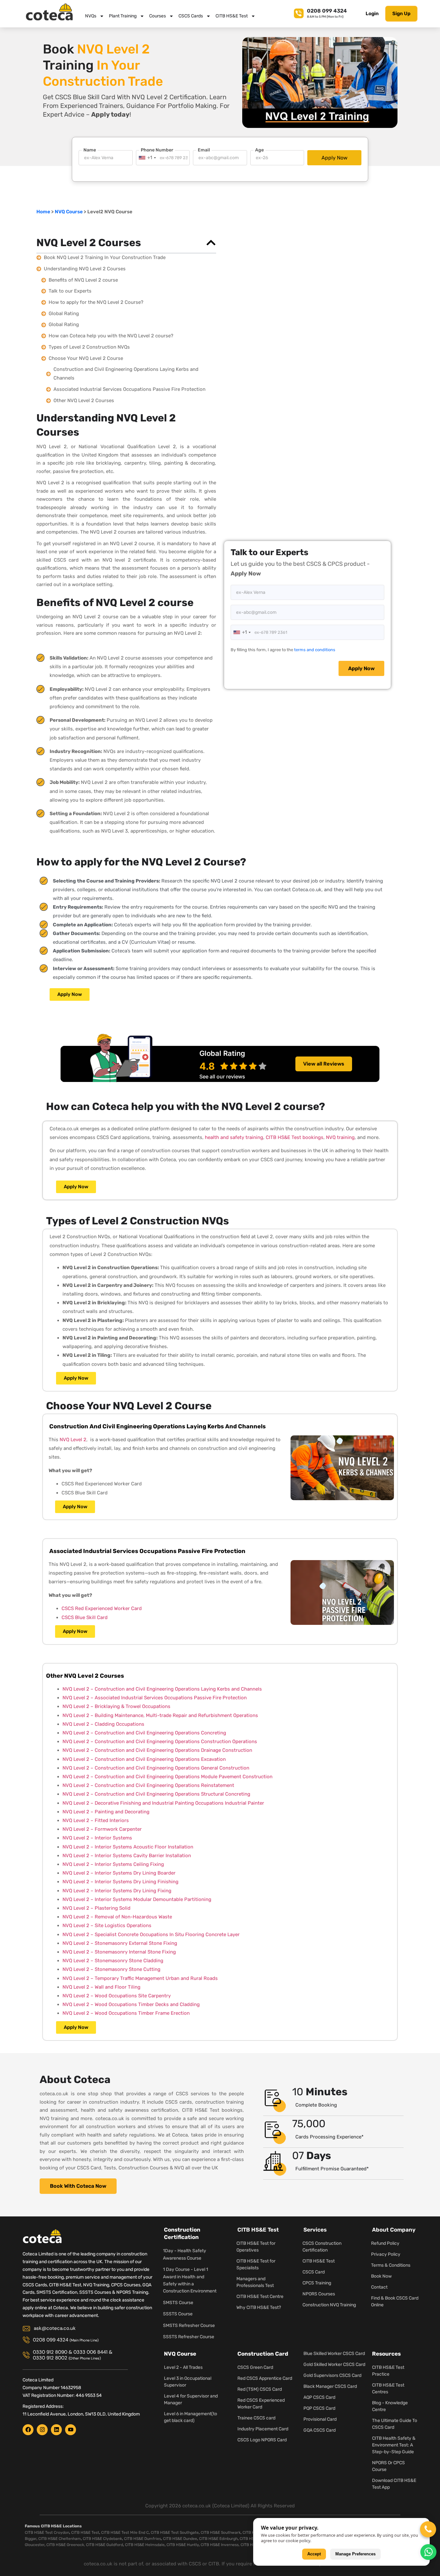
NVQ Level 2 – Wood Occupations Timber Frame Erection (126, 2013)
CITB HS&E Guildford (105, 2545)
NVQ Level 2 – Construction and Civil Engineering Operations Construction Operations (160, 1741)
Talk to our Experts (70, 291)
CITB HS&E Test (232, 16)
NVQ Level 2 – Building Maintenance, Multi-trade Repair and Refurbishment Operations (160, 1715)
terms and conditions (315, 650)
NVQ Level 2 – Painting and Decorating (106, 1812)
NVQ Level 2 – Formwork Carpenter (102, 1829)
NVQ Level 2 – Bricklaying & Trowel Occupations (116, 1706)
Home (43, 212)
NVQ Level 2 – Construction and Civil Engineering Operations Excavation (144, 1759)
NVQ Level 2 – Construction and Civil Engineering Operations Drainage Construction (157, 1750)
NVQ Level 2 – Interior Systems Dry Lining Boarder (119, 1873)
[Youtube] (71, 2430)
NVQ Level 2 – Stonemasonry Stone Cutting (111, 1969)
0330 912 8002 (50, 2358)
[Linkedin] (56, 2430)
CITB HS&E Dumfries (143, 2539)
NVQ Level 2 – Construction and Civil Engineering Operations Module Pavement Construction (167, 1777)
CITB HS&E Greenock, (66, 2545)
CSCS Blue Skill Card (85, 1617)
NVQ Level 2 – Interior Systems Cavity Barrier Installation (127, 1856)
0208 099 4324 (327, 11)
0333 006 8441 (91, 2352)
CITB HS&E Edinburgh (218, 2539)
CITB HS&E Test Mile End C (125, 2533)
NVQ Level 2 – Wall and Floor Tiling (101, 1987)
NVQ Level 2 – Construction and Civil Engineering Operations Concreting (144, 1733)
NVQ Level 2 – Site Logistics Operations (107, 1925)
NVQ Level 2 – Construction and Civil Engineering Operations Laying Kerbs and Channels (162, 1689)
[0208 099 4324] (299, 12)
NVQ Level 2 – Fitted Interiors (96, 1820)
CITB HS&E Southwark (221, 2533)
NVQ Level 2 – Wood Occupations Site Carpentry (117, 1996)
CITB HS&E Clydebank (102, 2539)
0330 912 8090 (50, 2352)
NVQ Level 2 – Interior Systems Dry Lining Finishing (120, 1882)
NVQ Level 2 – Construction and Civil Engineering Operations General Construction (156, 1768)
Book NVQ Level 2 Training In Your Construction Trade (105, 257)
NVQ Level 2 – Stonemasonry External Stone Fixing (120, 1943)
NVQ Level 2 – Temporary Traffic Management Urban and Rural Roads (140, 1978)
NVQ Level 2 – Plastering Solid (96, 1908)
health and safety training (234, 1137)
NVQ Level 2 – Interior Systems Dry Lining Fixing (117, 1891)
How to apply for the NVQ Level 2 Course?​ (96, 302)
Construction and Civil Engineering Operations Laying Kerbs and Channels (126, 374)
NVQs (91, 16)
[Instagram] (42, 2430)
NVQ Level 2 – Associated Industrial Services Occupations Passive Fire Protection (155, 1698)
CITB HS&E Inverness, (220, 2545)
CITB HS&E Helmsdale (145, 2545)
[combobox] (147, 158)
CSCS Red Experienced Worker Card (102, 1608)
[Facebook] (28, 2430)
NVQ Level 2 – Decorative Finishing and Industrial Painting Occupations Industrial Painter (163, 1803)
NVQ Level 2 (73, 1440)
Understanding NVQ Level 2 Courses (85, 269)
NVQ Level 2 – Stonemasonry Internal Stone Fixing (119, 1952)
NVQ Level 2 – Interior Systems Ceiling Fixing (113, 1864)
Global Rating (64, 314)
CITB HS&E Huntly (183, 2545)
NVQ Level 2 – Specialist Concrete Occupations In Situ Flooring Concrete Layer (151, 1934)
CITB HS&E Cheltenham (60, 2539)
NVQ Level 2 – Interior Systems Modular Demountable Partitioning (137, 1899)
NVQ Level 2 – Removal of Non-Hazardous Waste (117, 1917)
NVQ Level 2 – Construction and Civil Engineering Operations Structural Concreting (156, 1794)
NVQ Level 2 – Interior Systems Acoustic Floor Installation (128, 1847)
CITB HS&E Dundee (180, 2539)
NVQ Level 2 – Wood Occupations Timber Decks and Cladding (131, 2004)
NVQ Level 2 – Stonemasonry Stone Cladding (113, 1961)
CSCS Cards (191, 16)
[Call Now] (428, 2529)
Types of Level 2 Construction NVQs (89, 347)
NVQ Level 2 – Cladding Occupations (103, 1724)
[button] (211, 243)
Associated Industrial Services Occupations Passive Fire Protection (129, 389)
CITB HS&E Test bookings (295, 1137)
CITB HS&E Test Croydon (47, 2533)
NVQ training (340, 1137)
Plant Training (123, 16)
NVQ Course (69, 212)
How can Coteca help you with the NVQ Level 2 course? (111, 336)
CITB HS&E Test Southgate (175, 2533)
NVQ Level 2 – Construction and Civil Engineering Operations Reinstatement (148, 1785)
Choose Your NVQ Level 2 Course (86, 358)
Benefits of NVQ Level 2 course (83, 280)
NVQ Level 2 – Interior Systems (97, 1838)
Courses (158, 16)
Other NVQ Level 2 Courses (84, 400)
